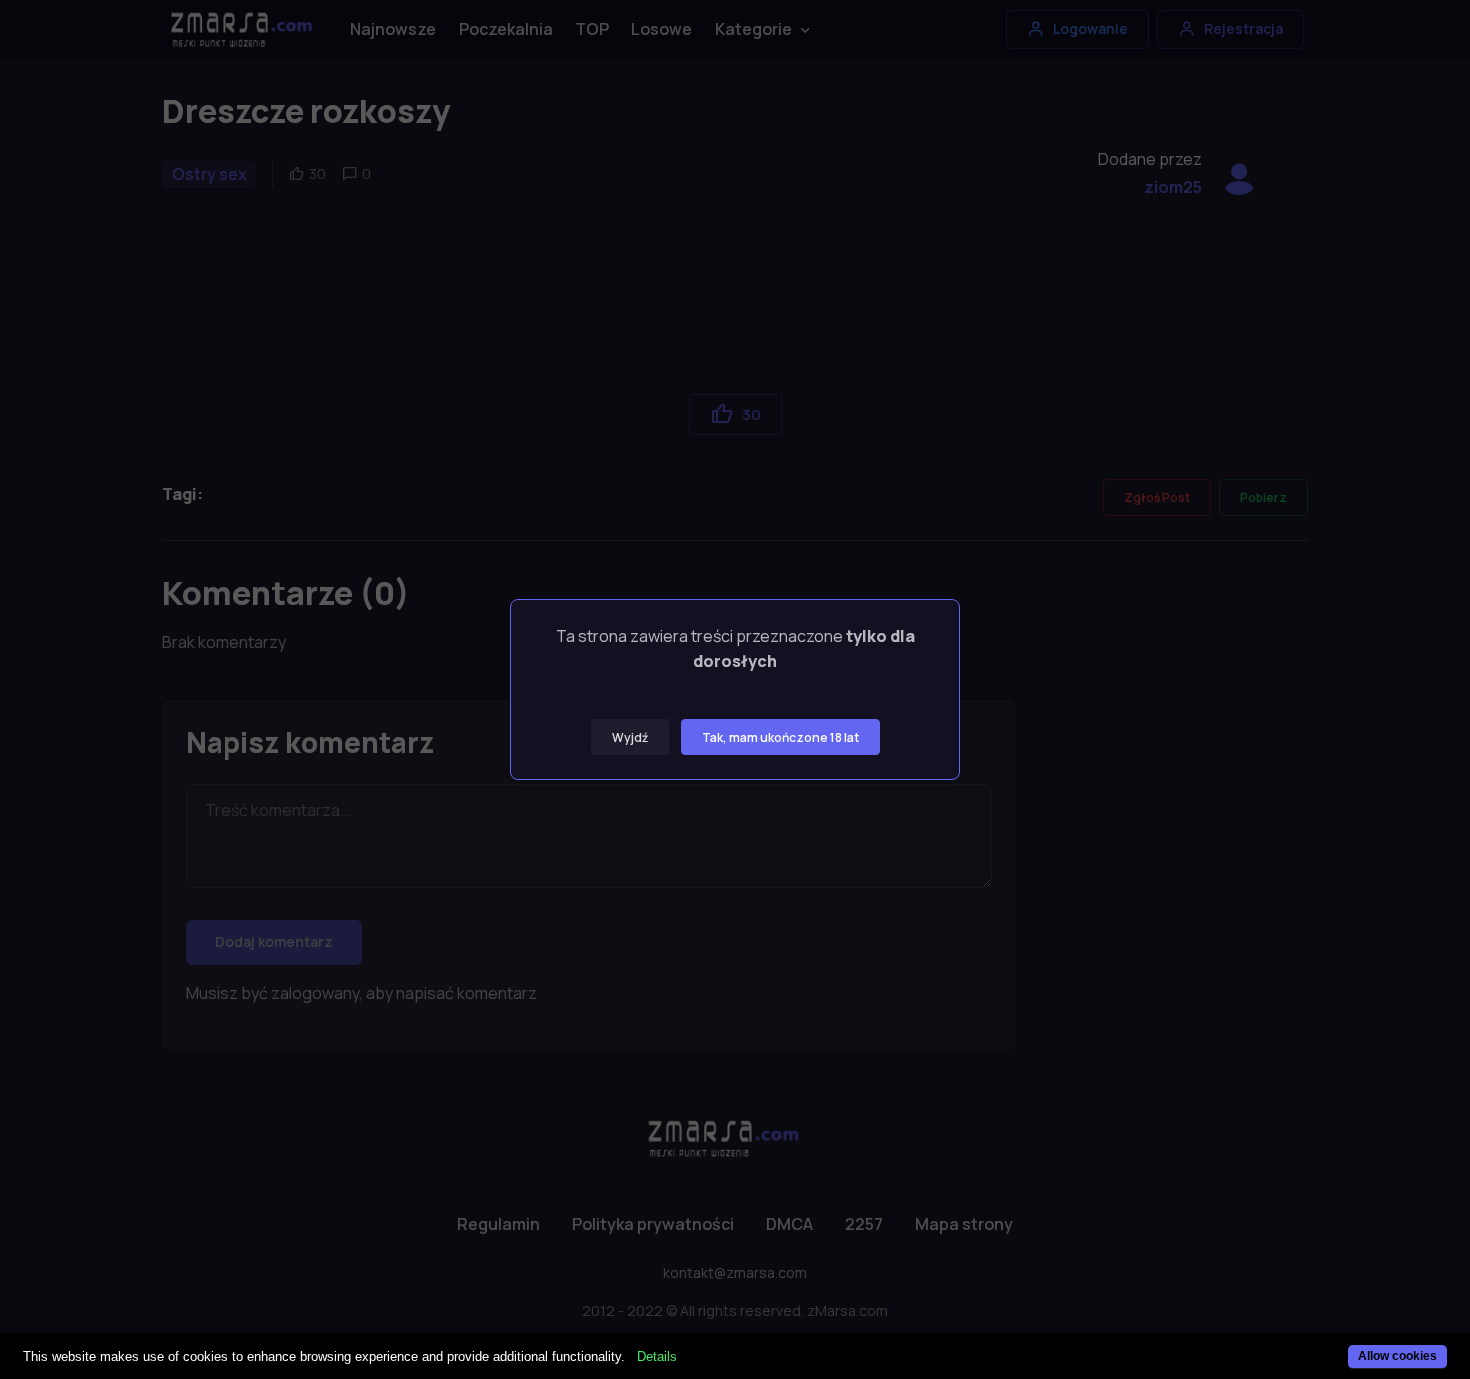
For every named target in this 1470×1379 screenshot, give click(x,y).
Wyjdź (630, 737)
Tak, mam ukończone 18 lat (780, 737)
